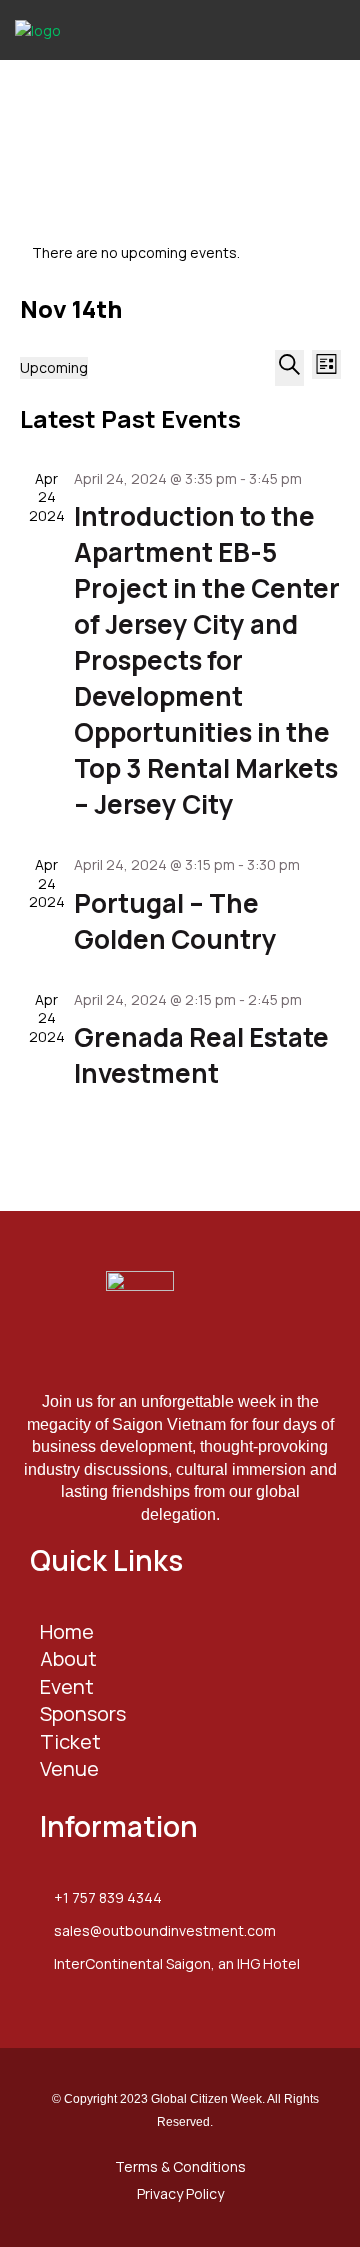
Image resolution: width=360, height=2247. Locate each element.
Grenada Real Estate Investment (201, 1055)
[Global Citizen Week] (90, 28)
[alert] (180, 253)
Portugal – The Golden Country (175, 921)
